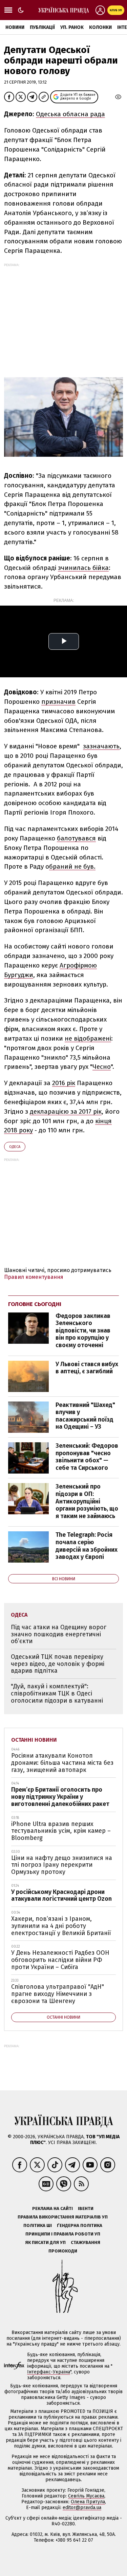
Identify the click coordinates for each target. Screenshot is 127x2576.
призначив (58, 702)
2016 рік (64, 1083)
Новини (15, 27)
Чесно (102, 1067)
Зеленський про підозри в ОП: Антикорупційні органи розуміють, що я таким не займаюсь (87, 1501)
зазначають (101, 746)
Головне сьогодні (35, 1304)
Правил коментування (34, 1277)
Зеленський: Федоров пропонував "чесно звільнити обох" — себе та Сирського (87, 1457)
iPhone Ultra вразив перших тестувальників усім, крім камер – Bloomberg (61, 1831)
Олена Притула (88, 2502)
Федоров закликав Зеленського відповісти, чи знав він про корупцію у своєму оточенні (83, 1330)
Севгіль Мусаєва (86, 2496)
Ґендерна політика (80, 2225)
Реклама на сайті (52, 2208)
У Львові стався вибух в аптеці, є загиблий (87, 1368)
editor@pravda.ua (82, 2508)
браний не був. (72, 866)
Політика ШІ (38, 2225)
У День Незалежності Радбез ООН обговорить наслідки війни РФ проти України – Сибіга (60, 1960)
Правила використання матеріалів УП (63, 2217)
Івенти (86, 2208)
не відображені (88, 1038)
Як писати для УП (45, 2242)
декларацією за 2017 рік (66, 1111)
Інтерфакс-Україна (49, 2372)
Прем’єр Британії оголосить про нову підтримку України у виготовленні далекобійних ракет (60, 1797)
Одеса (15, 1147)
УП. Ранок (72, 27)
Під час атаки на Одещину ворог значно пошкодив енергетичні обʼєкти (59, 1634)
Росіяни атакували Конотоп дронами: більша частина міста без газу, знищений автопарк (62, 1763)
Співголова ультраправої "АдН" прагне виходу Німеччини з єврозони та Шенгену (58, 1994)
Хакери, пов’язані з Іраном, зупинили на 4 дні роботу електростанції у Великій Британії (61, 1926)
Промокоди (63, 2251)
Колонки (100, 27)
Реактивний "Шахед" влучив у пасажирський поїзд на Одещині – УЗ (85, 1416)
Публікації (42, 27)
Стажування (86, 2242)
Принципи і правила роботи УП (63, 2234)
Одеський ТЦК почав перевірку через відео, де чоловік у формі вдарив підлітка (58, 1664)
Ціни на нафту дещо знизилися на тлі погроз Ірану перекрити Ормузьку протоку (62, 1865)
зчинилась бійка (83, 568)
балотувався (76, 838)
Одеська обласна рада (70, 114)
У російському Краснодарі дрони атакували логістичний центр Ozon (61, 1895)
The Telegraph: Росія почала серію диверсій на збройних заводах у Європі (87, 1546)
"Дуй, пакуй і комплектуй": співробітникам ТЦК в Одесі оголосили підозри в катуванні (57, 1693)
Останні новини (34, 1740)
